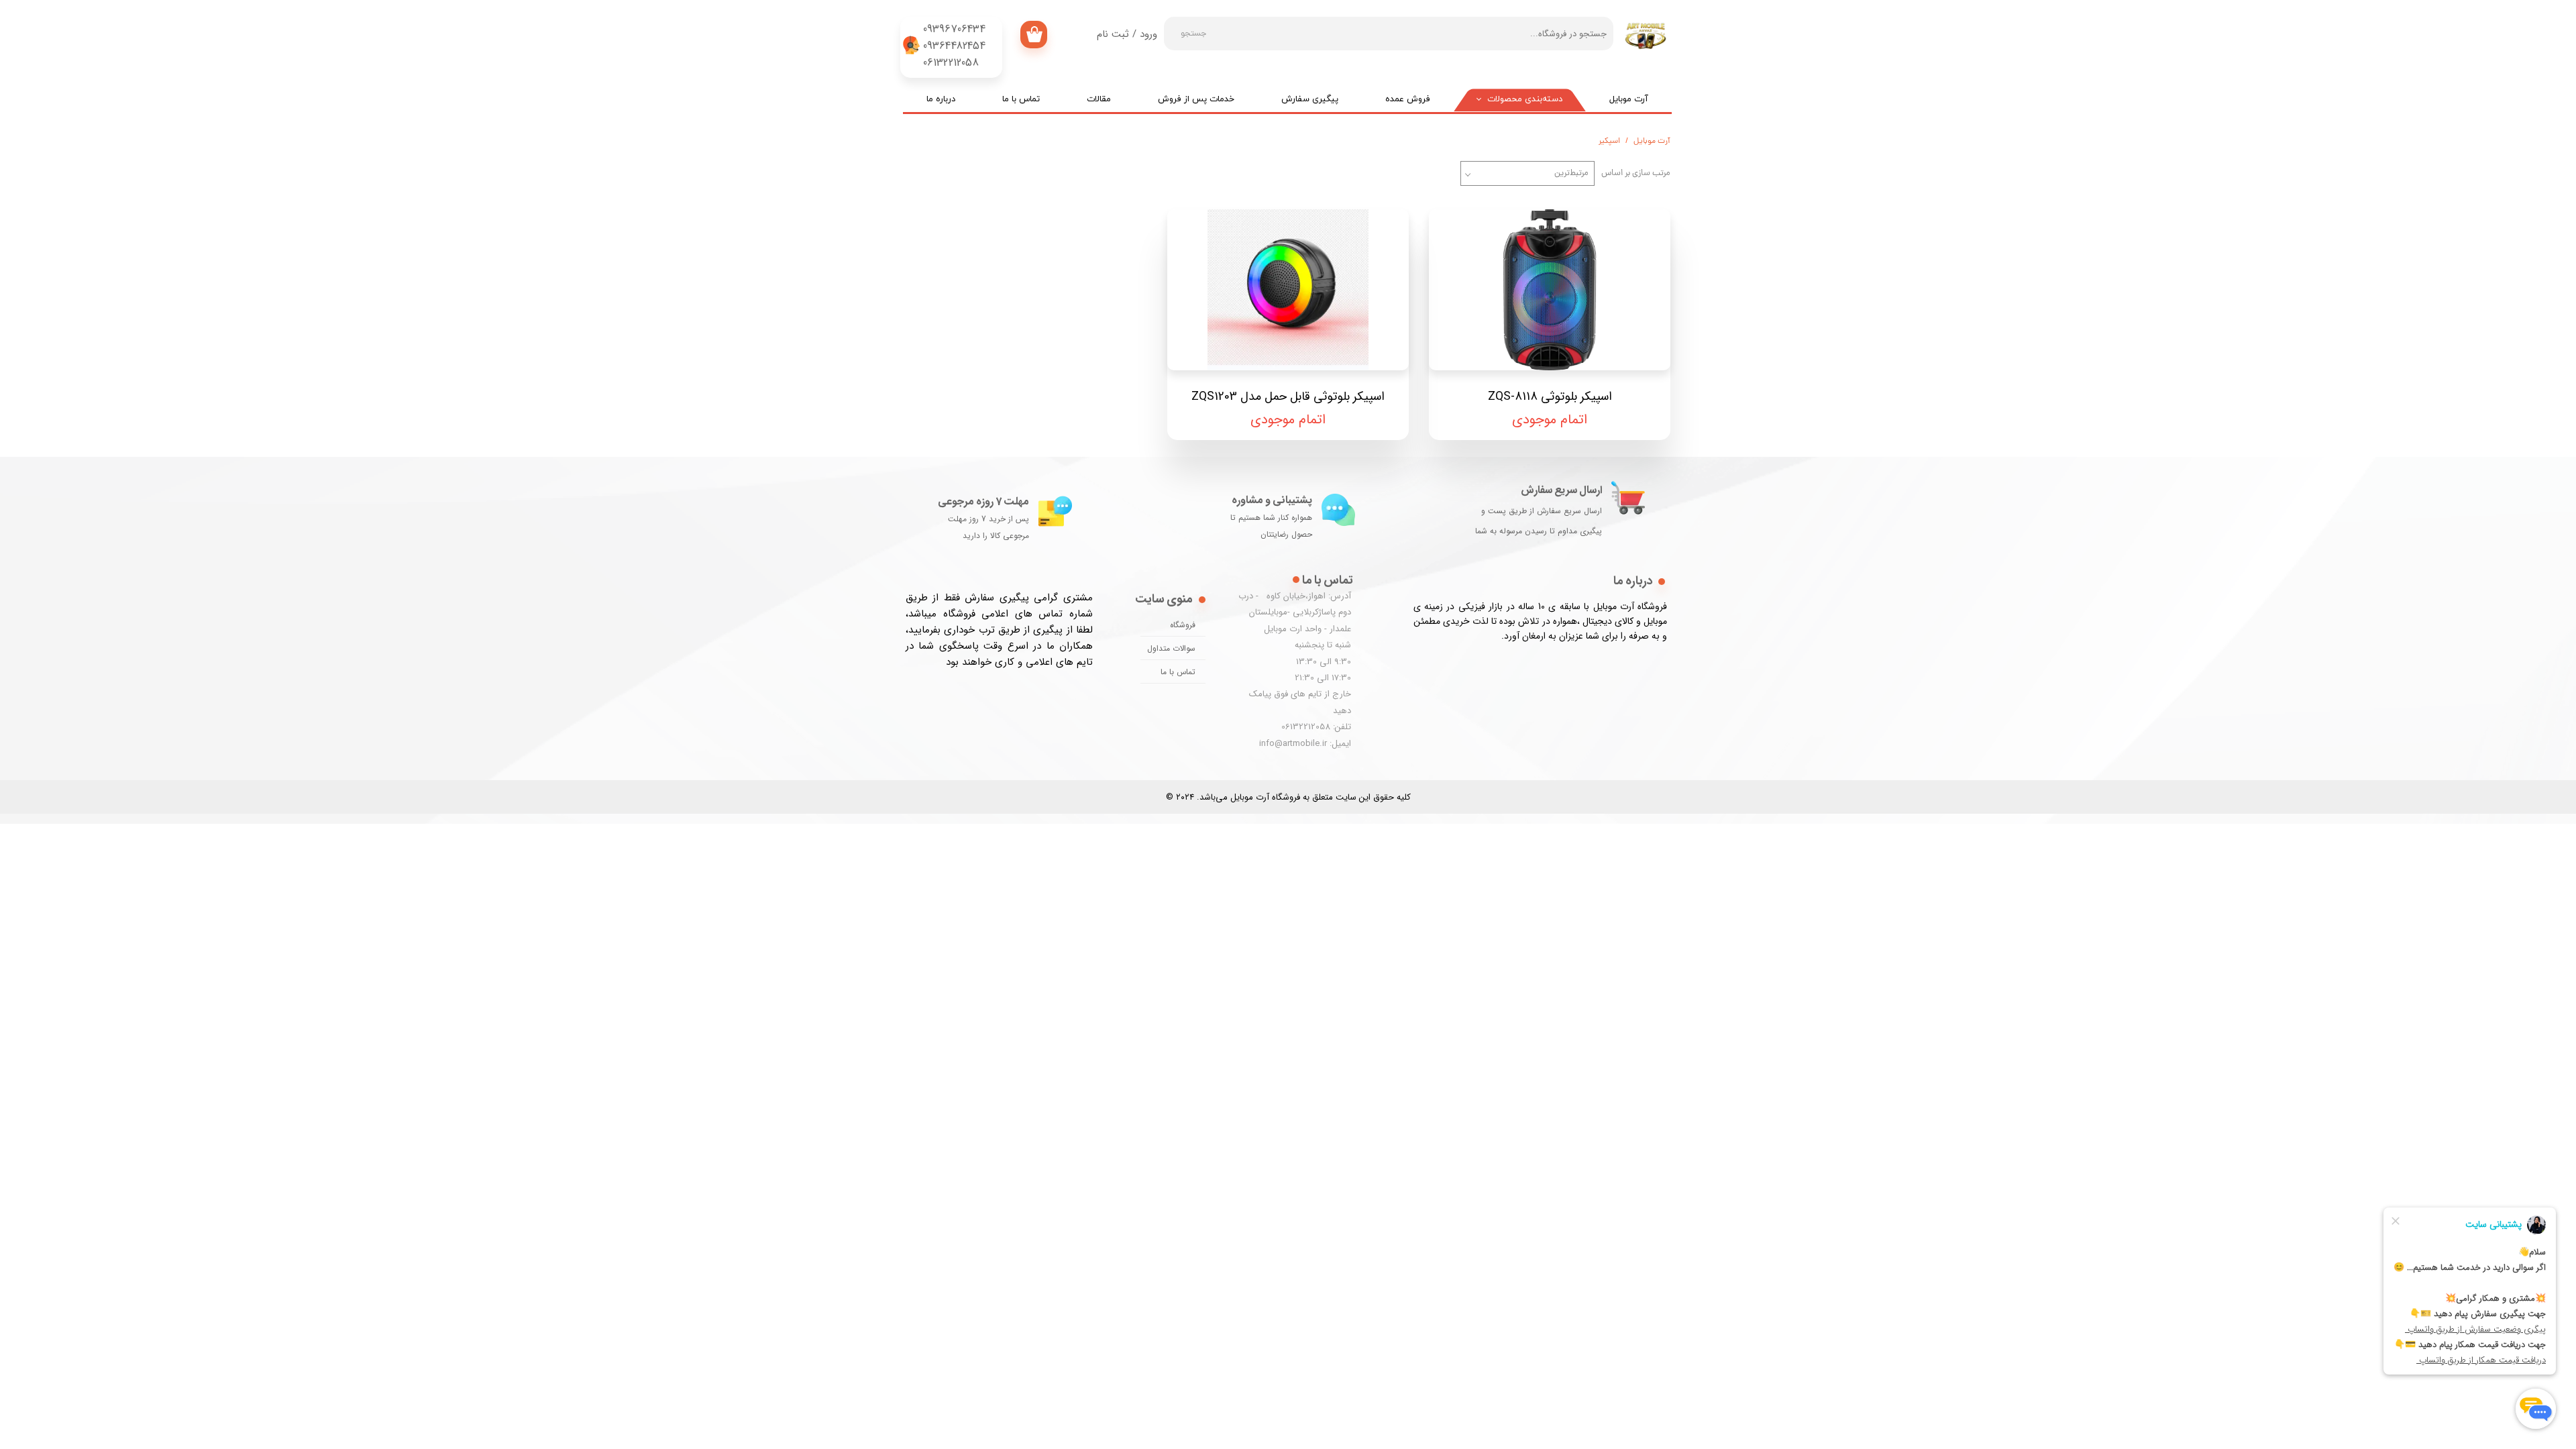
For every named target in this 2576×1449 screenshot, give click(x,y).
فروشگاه (1183, 625)
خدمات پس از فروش (1196, 99)
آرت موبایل (1629, 99)
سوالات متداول (1171, 648)
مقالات (1099, 99)
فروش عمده (1408, 99)
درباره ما (941, 99)
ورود (1148, 34)
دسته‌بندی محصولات (1525, 99)
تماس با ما (1021, 99)
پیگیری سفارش (1310, 99)
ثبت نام (1113, 34)
